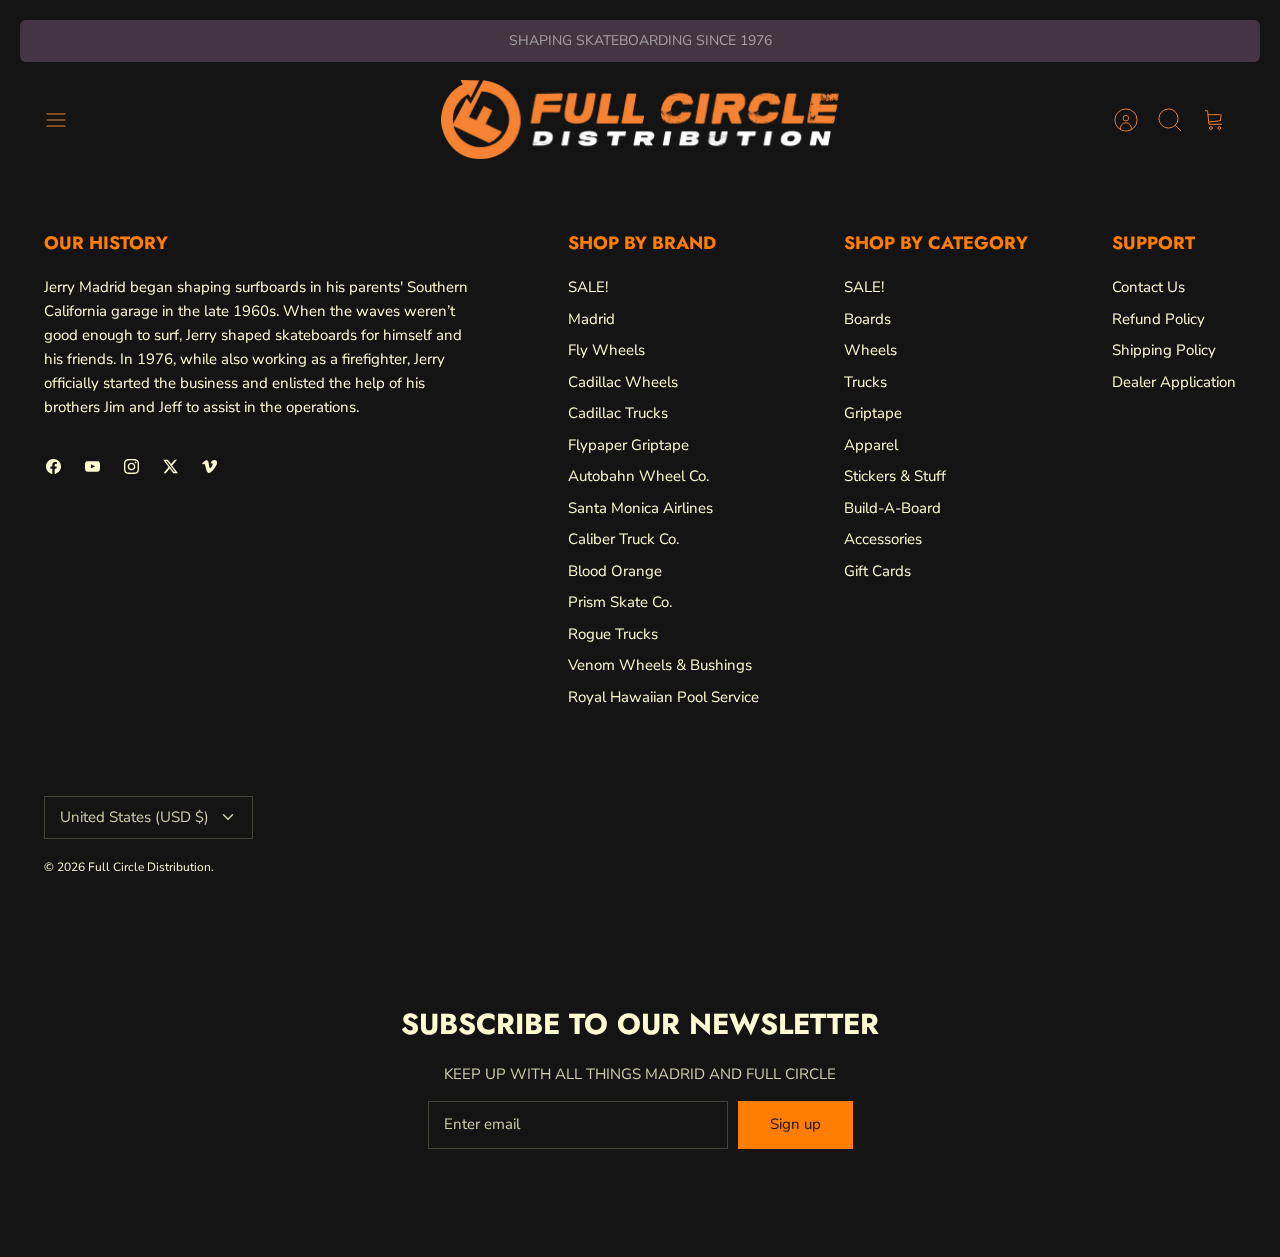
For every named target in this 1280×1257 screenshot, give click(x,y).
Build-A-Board (892, 508)
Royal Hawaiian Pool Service (663, 697)
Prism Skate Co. (620, 602)
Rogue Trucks (613, 634)
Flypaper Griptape (628, 445)
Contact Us (1148, 287)
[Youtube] (92, 466)
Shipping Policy (1164, 350)
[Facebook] (53, 466)
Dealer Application (1174, 382)
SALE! (588, 287)
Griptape (873, 413)
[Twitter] (170, 466)
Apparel (871, 445)
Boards (867, 319)
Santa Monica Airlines (640, 508)
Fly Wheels (606, 350)
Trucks (865, 382)
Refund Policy (1158, 319)
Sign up (795, 1124)
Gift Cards (877, 571)
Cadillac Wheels (623, 382)
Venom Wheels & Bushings (660, 665)
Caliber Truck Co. (623, 539)
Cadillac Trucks (618, 413)
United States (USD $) (134, 817)
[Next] (888, 41)
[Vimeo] (209, 466)
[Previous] (392, 41)
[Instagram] (131, 466)
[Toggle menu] (66, 120)
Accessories (883, 539)
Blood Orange (615, 571)
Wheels (870, 350)
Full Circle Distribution (149, 867)
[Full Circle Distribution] (639, 119)
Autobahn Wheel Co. (638, 476)
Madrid (591, 319)
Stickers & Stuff (895, 476)
